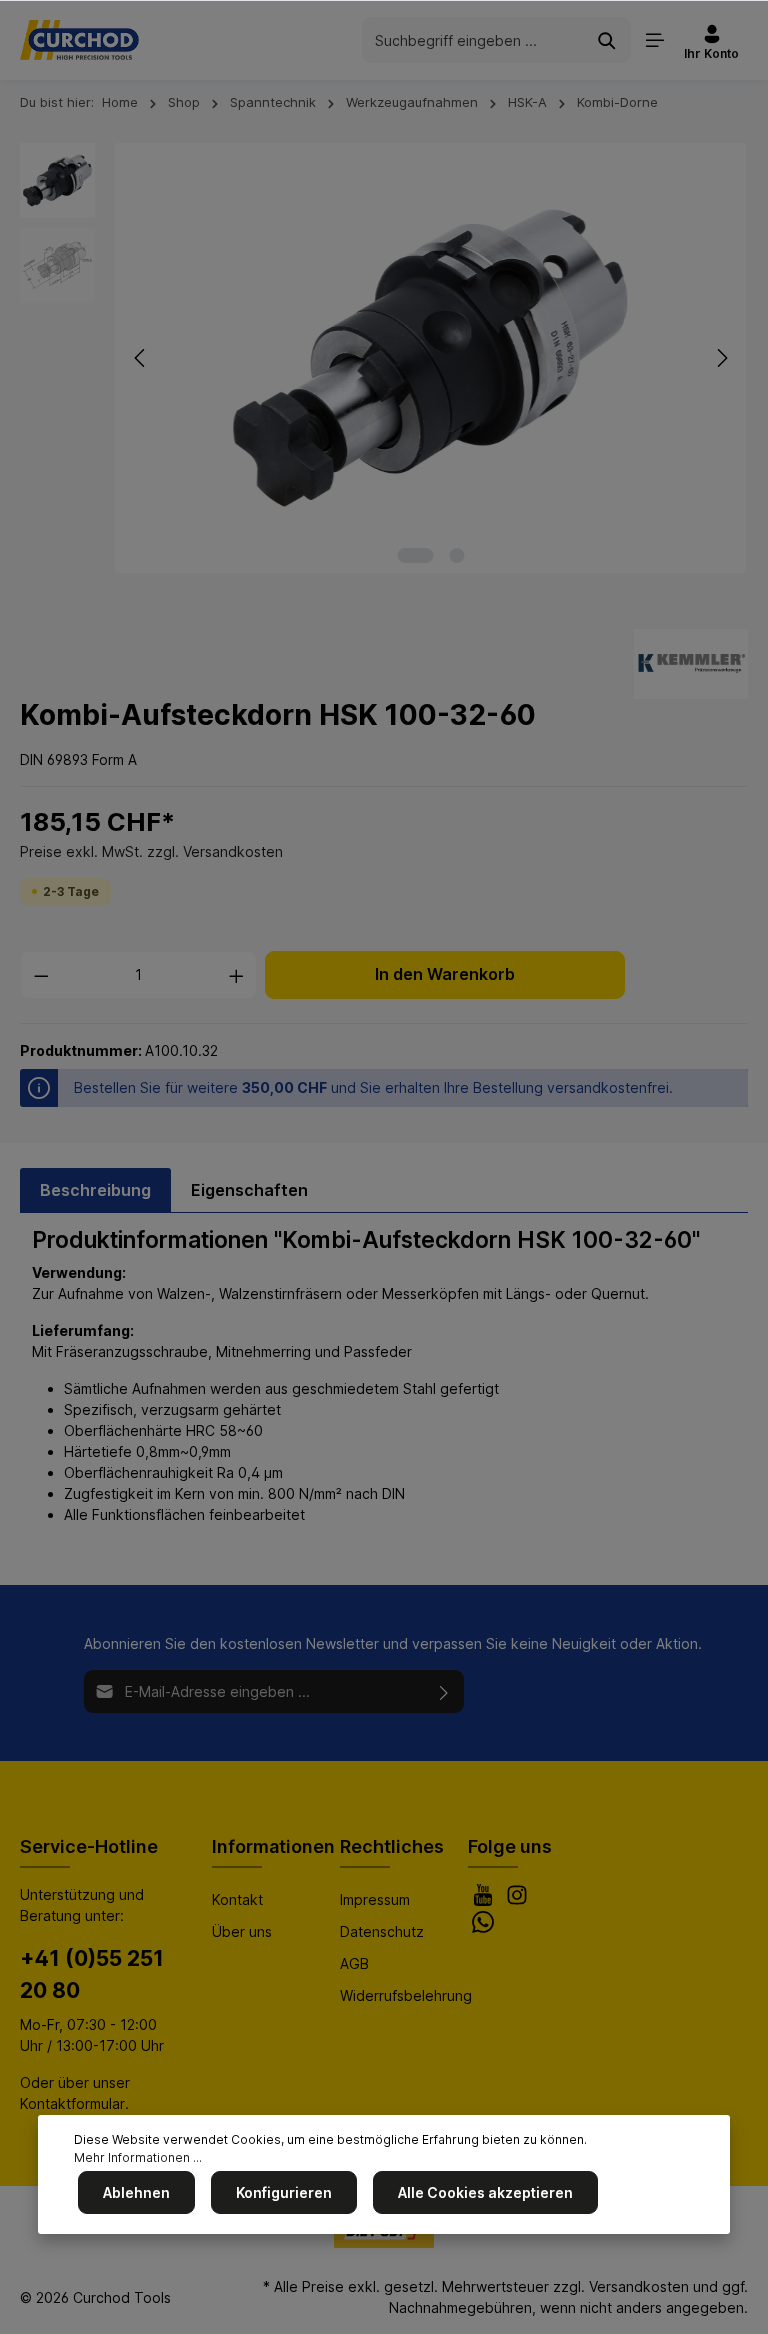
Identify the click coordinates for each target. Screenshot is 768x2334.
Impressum (375, 1899)
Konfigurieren (284, 2192)
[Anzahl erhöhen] (237, 975)
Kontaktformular (72, 2103)
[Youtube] (485, 1900)
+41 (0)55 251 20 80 (92, 1974)
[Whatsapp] (483, 1927)
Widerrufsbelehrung (406, 1995)
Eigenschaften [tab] (249, 1190)
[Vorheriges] (141, 358)
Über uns (242, 1931)
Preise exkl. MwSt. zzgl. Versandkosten (151, 851)
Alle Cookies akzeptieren (485, 2192)
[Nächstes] (721, 358)
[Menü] (655, 40)
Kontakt (237, 1899)
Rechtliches (392, 1846)
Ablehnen (136, 2192)
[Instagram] (517, 1900)
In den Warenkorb (445, 974)
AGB (354, 1963)
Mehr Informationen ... (138, 2157)
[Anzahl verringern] (41, 975)
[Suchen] (607, 39)
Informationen (273, 1846)
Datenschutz (382, 1931)
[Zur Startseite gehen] (79, 40)
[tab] (95, 1190)
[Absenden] (444, 1691)
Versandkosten (639, 2286)
